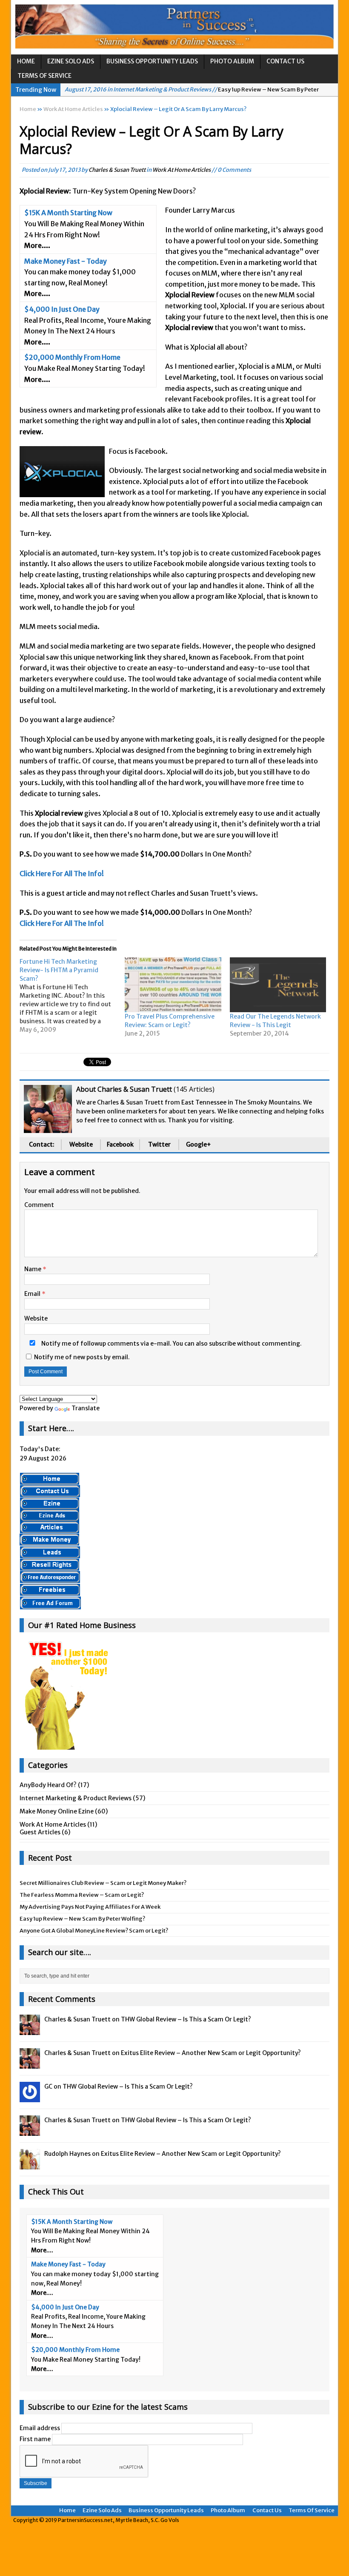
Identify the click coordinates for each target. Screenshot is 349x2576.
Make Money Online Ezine (57, 1811)
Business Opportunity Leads (152, 61)
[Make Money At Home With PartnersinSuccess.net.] (50, 1480)
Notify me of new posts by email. (82, 1357)
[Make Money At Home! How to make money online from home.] (49, 1541)
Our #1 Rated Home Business (82, 1625)
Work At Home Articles (182, 170)
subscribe (222, 1344)
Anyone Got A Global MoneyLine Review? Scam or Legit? (94, 1931)
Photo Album (232, 61)
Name (33, 1269)
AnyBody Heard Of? (48, 1785)
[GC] (30, 2098)
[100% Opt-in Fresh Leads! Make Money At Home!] (50, 1554)
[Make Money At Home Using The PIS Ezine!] (50, 1504)
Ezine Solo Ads (71, 61)
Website (81, 1144)
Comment (39, 1205)
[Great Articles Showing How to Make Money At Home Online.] (50, 1528)
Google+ (199, 1144)
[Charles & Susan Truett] (30, 2030)
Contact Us (285, 61)
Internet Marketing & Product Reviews (76, 1798)
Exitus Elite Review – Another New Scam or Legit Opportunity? (211, 2053)
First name (35, 2439)
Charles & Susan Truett (117, 170)
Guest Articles (40, 1832)
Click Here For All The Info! (62, 874)
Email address (40, 2428)
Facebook (120, 1144)
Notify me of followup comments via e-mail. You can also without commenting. (171, 1344)
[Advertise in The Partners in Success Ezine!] (50, 1516)
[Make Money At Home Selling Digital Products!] (50, 1566)
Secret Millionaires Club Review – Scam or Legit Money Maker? (103, 1883)
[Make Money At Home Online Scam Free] (174, 27)
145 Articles (194, 1089)
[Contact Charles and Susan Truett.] (50, 1492)
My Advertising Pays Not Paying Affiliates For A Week (90, 1907)
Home (26, 61)
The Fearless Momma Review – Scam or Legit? (82, 1895)
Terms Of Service (44, 76)
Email (33, 1294)
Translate (86, 1408)
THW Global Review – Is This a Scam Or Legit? (186, 2019)
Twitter (159, 1144)
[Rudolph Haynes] (30, 2165)
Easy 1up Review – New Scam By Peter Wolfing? (82, 1919)
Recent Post (50, 1858)
